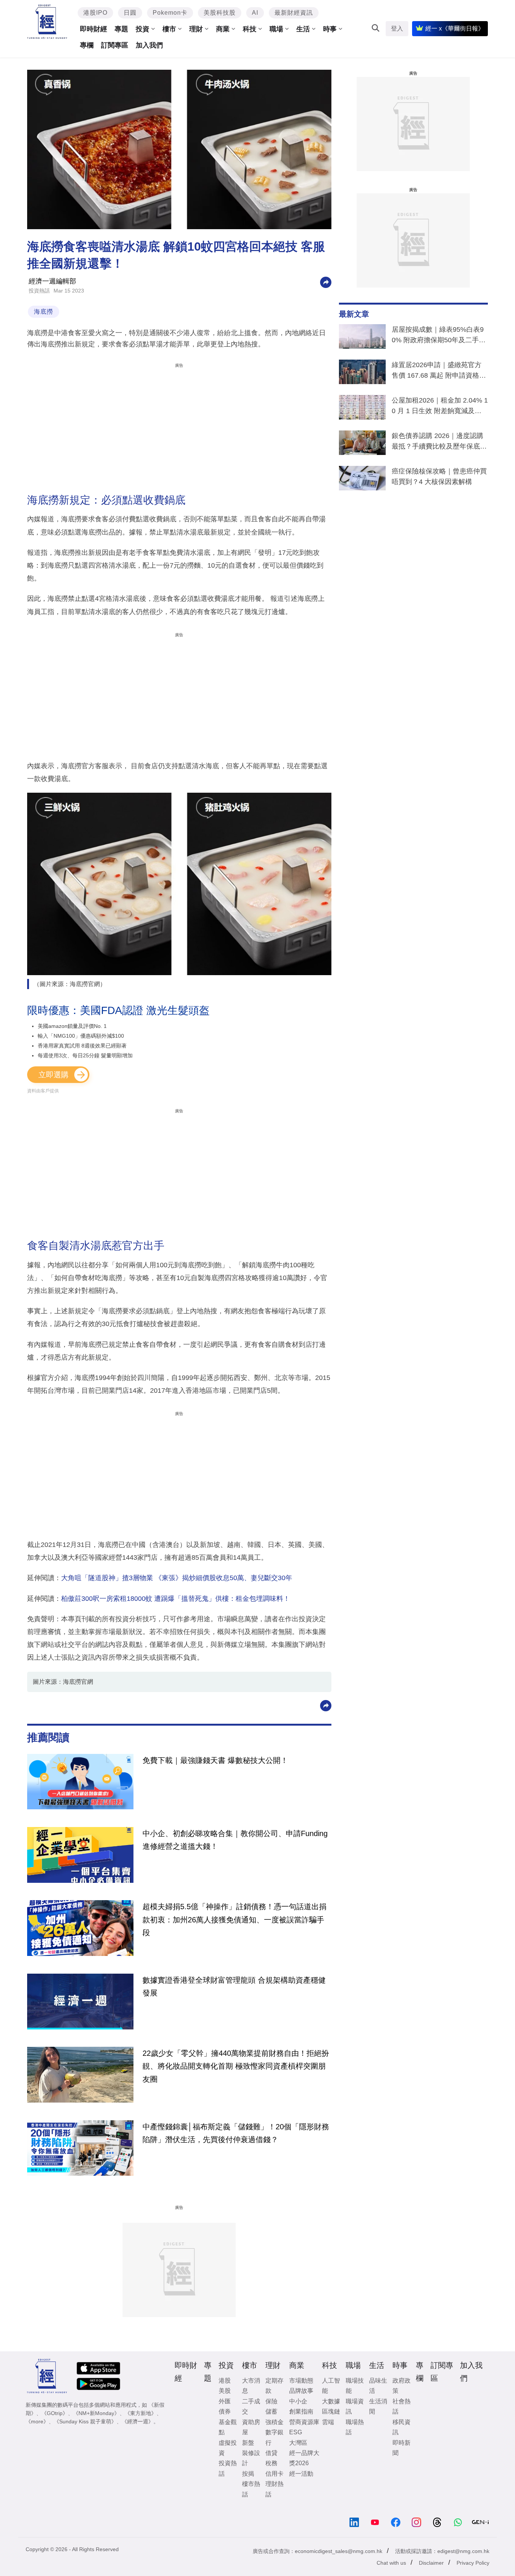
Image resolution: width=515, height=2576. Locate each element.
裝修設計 (251, 2458)
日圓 (130, 13)
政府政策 (402, 2386)
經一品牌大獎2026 (304, 2458)
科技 (250, 29)
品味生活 (378, 2386)
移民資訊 (402, 2427)
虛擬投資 (228, 2448)
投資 (143, 29)
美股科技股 (220, 13)
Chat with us (391, 2563)
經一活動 (301, 2474)
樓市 (169, 29)
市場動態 (301, 2381)
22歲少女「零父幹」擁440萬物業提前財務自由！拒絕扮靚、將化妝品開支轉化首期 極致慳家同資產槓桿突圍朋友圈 (236, 2066)
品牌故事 (301, 2391)
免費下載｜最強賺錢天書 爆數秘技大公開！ (215, 1760)
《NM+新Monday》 (96, 2413)
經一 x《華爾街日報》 (455, 28)
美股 (225, 2391)
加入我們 (149, 45)
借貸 (271, 2453)
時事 (330, 29)
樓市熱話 (251, 2489)
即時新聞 (402, 2448)
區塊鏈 (331, 2411)
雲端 (328, 2422)
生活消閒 (378, 2406)
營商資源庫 (304, 2422)
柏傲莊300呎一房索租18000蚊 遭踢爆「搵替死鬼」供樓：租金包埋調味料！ (175, 1599)
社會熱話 (402, 2406)
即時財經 (93, 29)
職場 (276, 29)
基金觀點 (228, 2427)
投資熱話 (39, 291)
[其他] (326, 282)
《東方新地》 (141, 2413)
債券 (225, 2411)
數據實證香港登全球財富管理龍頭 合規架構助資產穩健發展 (234, 1986)
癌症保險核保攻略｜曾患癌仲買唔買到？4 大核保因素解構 (439, 476)
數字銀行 (274, 2437)
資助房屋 (251, 2427)
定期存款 (274, 2386)
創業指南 (301, 2411)
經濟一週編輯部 (52, 281)
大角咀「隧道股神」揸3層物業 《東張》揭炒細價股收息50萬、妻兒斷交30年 (177, 1578)
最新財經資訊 (294, 13)
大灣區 (298, 2443)
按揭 (248, 2474)
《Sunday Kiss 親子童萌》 (85, 2421)
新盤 (248, 2443)
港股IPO (95, 13)
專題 (121, 29)
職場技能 (355, 2386)
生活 (303, 29)
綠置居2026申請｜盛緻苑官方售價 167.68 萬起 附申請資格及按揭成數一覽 (439, 372)
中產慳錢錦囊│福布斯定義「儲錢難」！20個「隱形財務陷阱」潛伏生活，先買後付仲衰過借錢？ (236, 2133)
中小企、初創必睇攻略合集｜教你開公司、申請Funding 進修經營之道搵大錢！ (235, 1840)
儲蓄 (271, 2411)
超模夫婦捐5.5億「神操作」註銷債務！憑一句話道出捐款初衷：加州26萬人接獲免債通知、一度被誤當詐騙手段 (235, 1920)
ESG (296, 2432)
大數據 (331, 2401)
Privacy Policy (473, 2563)
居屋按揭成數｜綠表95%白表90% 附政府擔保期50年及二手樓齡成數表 (439, 336)
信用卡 (274, 2474)
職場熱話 (355, 2427)
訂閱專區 (115, 45)
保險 (271, 2401)
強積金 (274, 2422)
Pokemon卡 (170, 13)
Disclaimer (431, 2563)
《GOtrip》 (55, 2413)
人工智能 (331, 2386)
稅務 (271, 2463)
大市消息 (251, 2386)
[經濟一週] (47, 22)
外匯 (225, 2401)
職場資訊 (355, 2406)
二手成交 (251, 2406)
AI (255, 13)
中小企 (298, 2401)
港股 (225, 2381)
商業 (223, 29)
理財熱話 (274, 2489)
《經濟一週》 (138, 2421)
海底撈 (44, 312)
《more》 (37, 2421)
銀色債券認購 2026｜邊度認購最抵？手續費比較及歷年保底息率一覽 (439, 443)
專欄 (87, 45)
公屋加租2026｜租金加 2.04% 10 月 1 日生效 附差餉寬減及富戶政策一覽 (440, 407)
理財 (196, 29)
